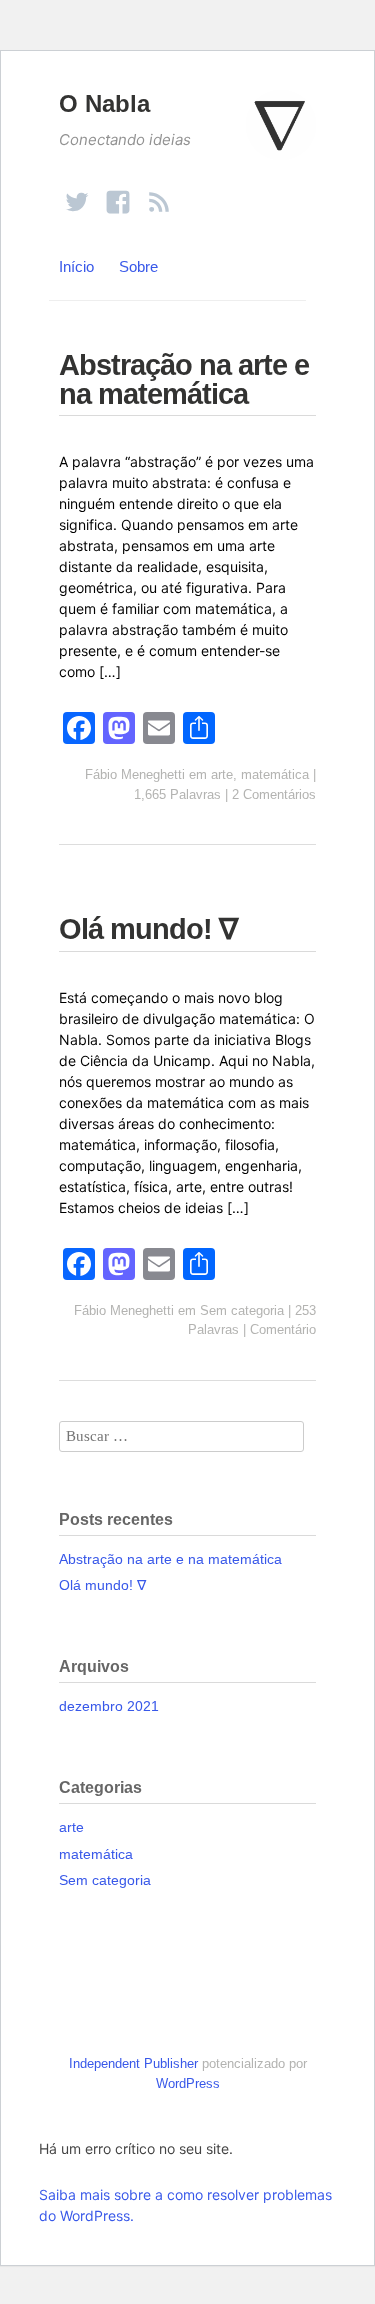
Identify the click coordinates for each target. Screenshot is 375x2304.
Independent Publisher (133, 2063)
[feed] (159, 193)
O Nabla (104, 103)
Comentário (283, 1329)
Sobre (138, 266)
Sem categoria (242, 1310)
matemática (275, 774)
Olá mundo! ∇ (148, 929)
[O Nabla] (281, 134)
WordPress (188, 2083)
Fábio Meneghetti (135, 774)
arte (222, 774)
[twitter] (77, 193)
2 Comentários (274, 794)
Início (76, 266)
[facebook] (118, 193)
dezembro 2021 (109, 1706)
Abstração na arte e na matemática (184, 379)
